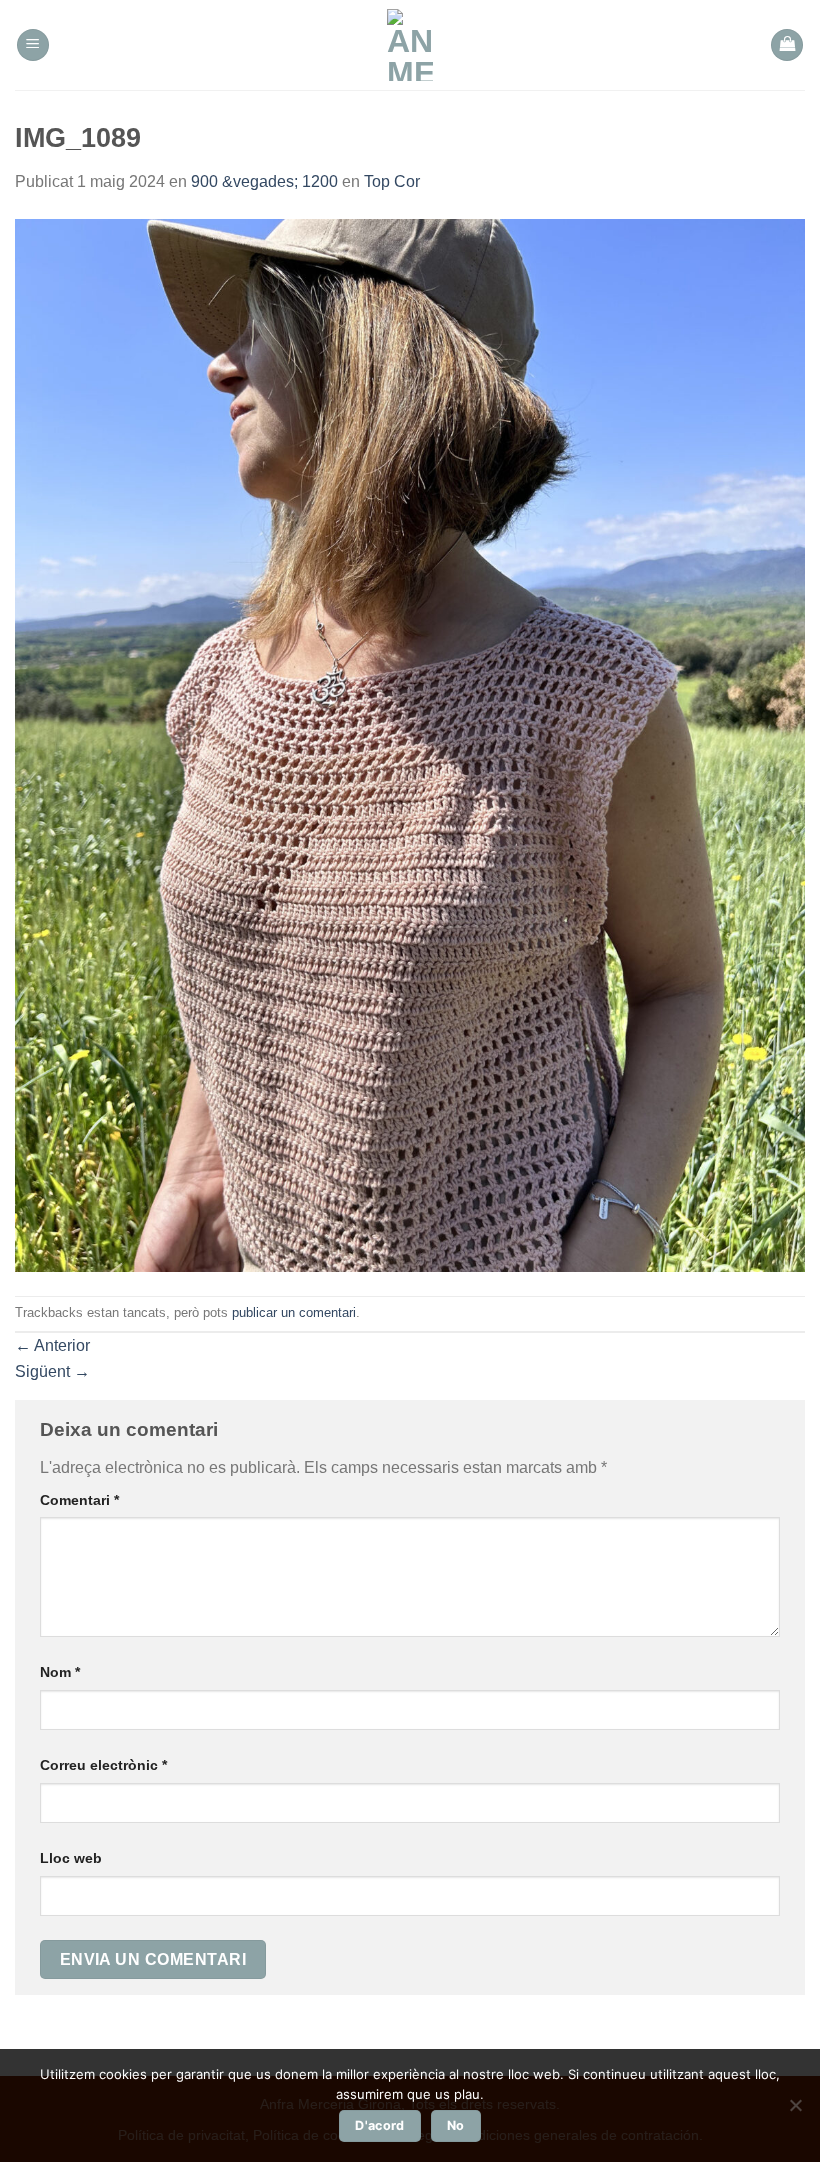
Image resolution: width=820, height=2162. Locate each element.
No (456, 2125)
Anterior (52, 1345)
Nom (60, 1672)
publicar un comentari (294, 1312)
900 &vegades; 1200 (264, 181)
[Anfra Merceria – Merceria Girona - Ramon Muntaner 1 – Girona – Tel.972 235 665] (410, 45)
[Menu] (33, 45)
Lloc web (71, 1858)
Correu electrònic (103, 1765)
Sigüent (52, 1371)
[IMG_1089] (410, 743)
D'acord (380, 2125)
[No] (795, 2111)
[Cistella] (787, 45)
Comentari (79, 1500)
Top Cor (392, 181)
